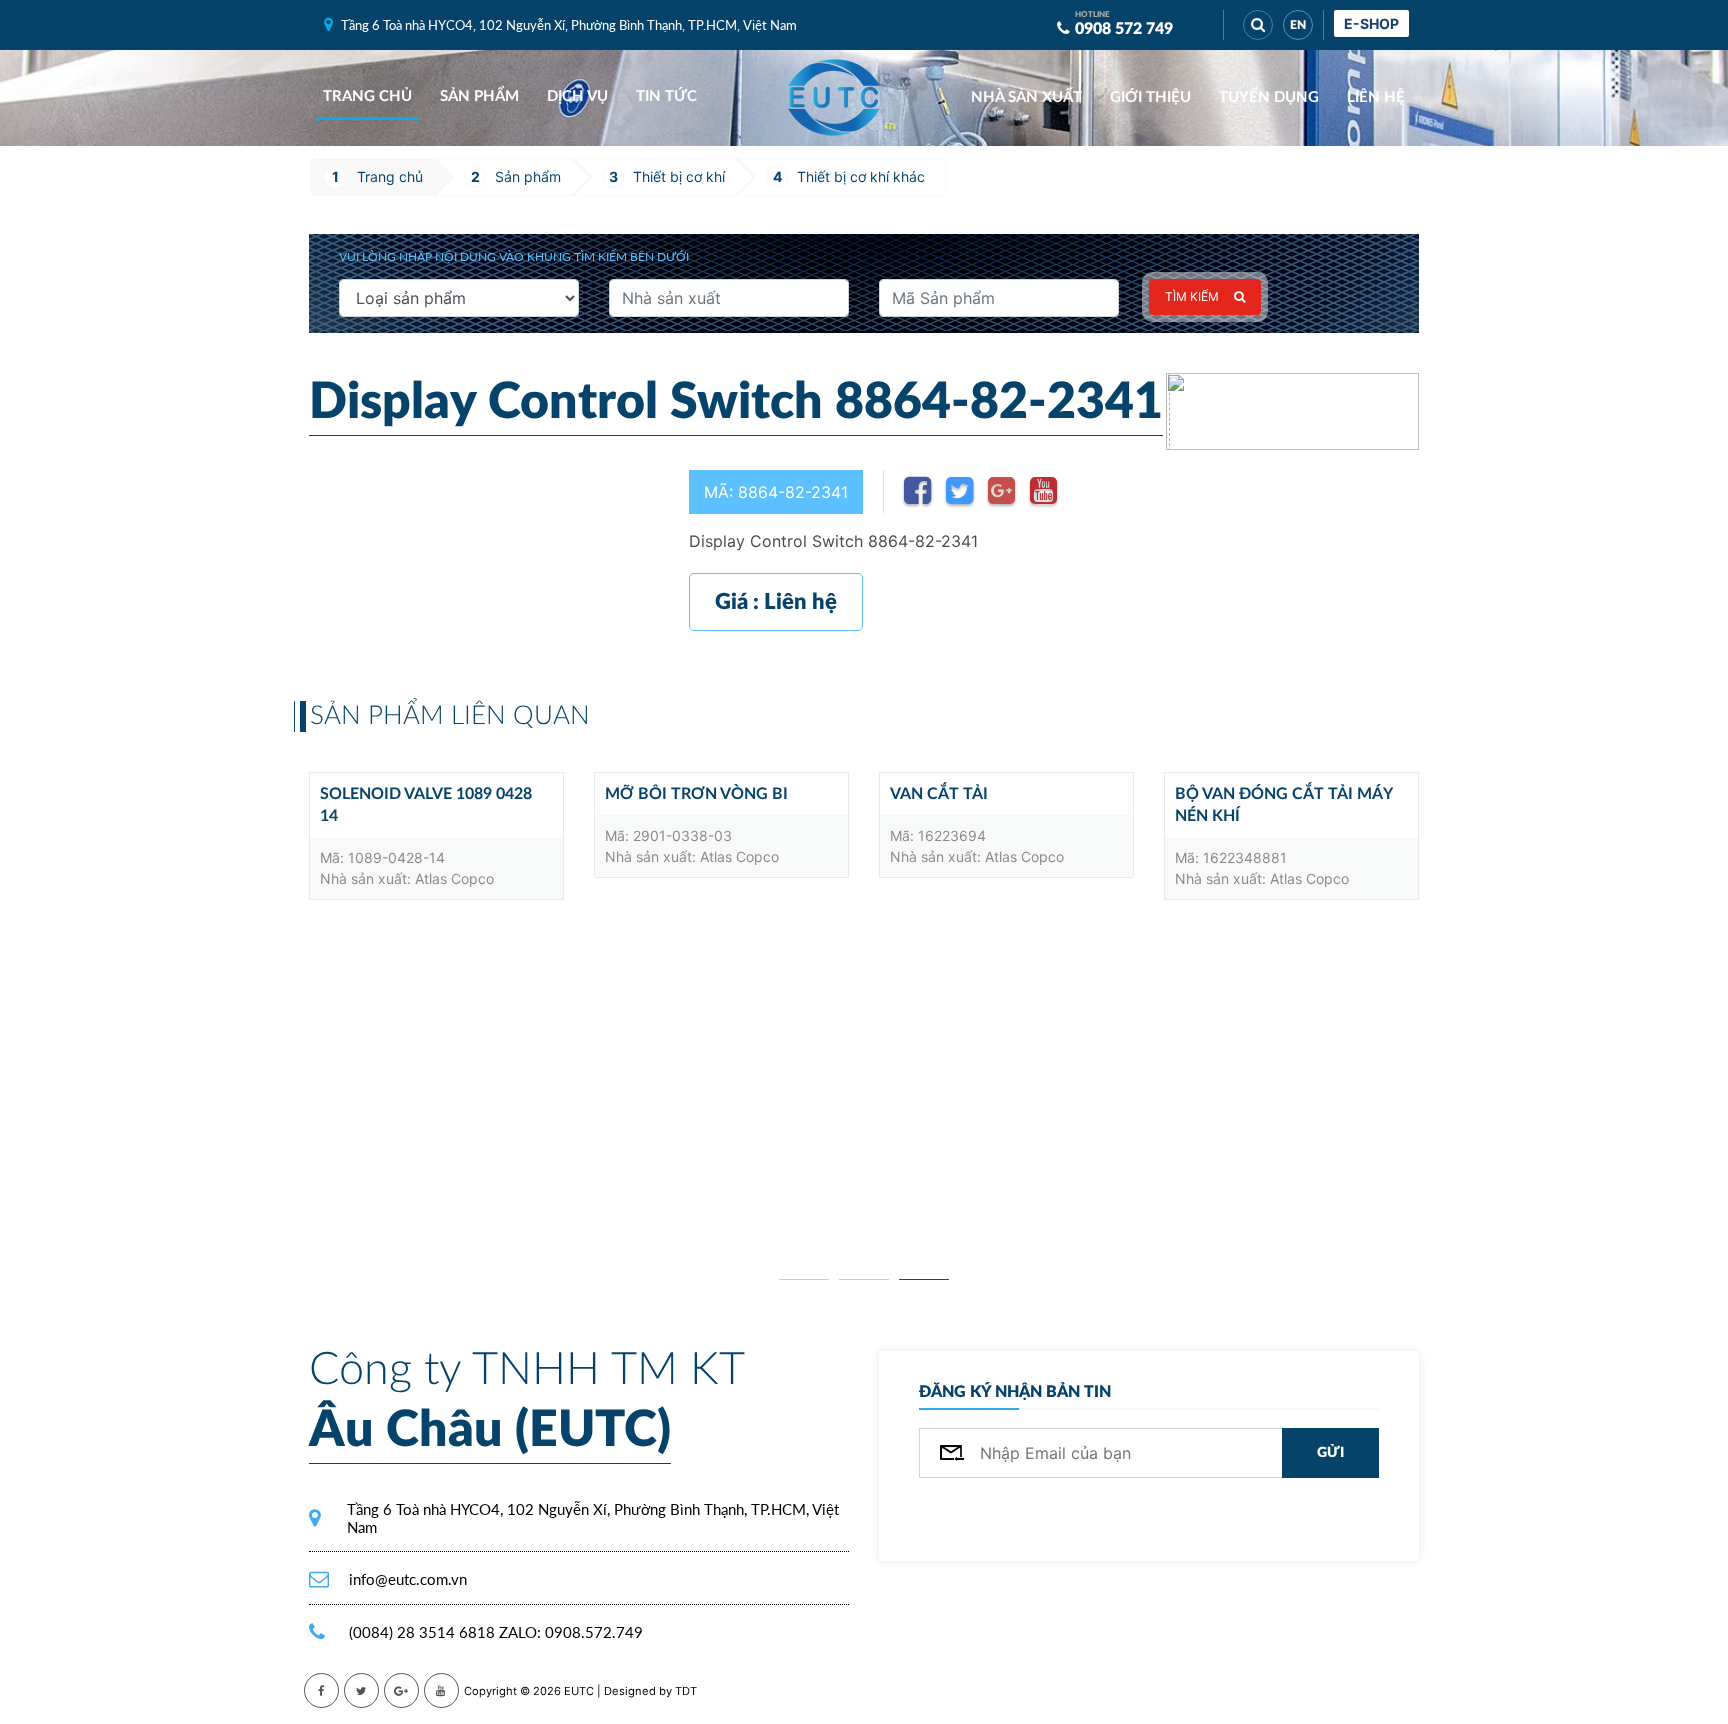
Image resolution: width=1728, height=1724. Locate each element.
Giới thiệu (1150, 97)
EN (1298, 25)
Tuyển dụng (1269, 97)
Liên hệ (1376, 97)
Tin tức (666, 96)
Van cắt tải (939, 794)
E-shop (1371, 23)
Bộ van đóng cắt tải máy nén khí (1283, 805)
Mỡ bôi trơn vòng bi (696, 794)
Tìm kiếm (1192, 296)
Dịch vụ (577, 96)
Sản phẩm (479, 96)
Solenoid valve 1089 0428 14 (426, 805)
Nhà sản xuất (1026, 97)
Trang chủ (367, 96)
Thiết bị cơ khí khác (861, 176)
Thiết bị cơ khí (679, 176)
